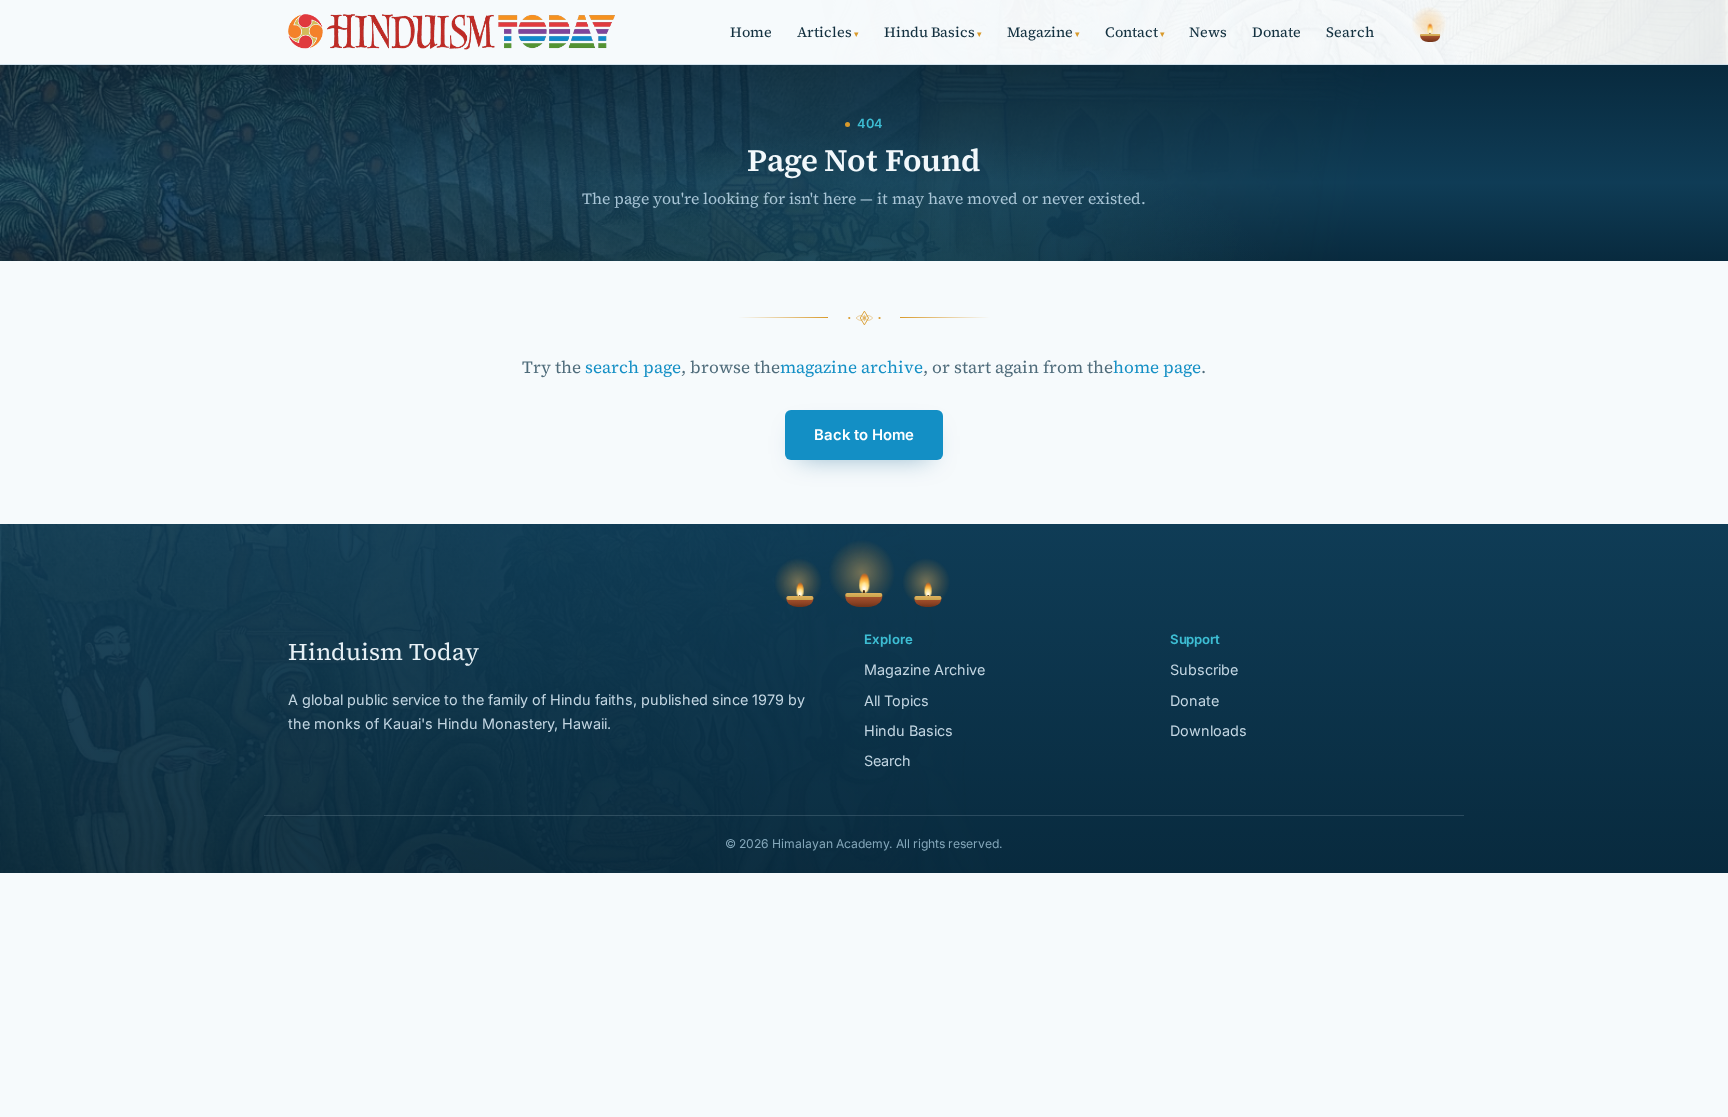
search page (633, 367)
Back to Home (864, 435)
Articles (828, 32)
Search (1350, 32)
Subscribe (1204, 669)
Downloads (1208, 730)
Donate (1276, 32)
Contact (1135, 32)
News (1208, 32)
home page (1157, 367)
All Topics (896, 700)
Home (751, 32)
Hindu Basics (933, 32)
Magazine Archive (924, 669)
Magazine (1043, 32)
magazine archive (851, 367)
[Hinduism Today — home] (451, 32)
